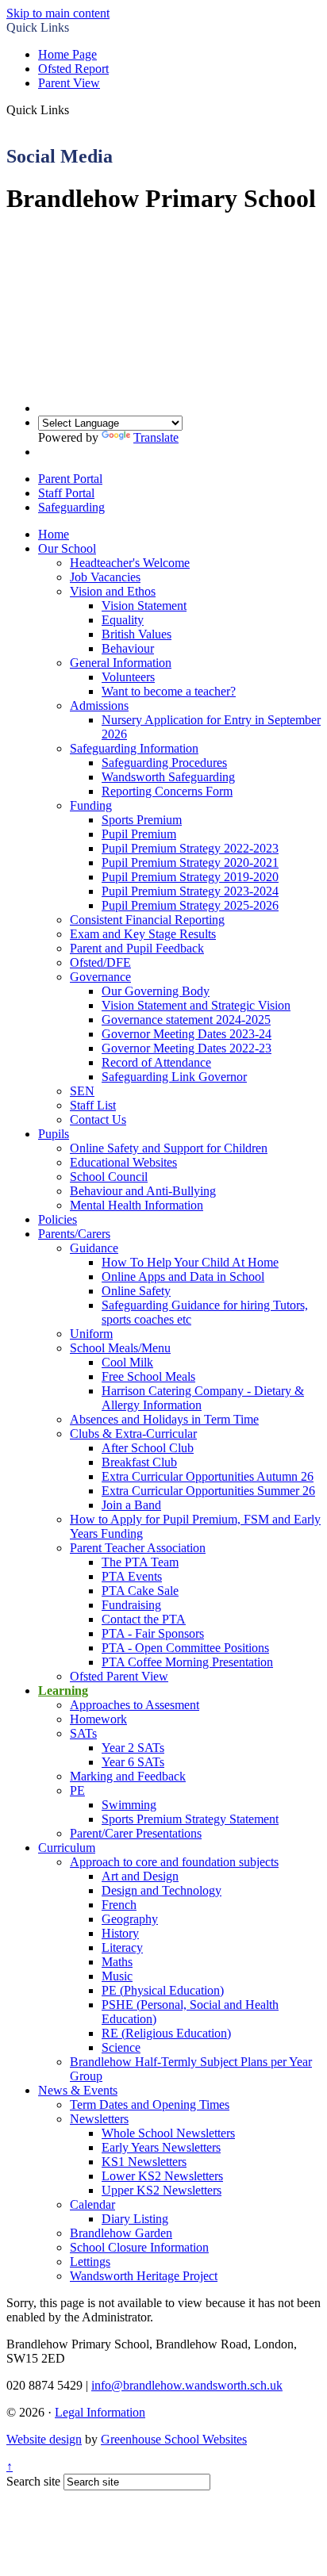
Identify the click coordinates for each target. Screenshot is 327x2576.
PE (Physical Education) (163, 1990)
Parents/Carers (74, 1234)
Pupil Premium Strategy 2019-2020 (190, 877)
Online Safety (136, 1291)
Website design (44, 2439)
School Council (109, 1177)
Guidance (94, 1248)
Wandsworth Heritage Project (144, 2276)
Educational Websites (123, 1162)
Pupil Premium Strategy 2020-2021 (190, 862)
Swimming (129, 1805)
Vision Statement (144, 606)
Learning (63, 1690)
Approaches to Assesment (135, 1705)
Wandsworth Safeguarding (168, 777)
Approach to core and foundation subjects (174, 1862)
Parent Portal (70, 479)
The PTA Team (140, 1562)
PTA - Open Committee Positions (185, 1648)
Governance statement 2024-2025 (186, 1020)
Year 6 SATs (133, 1762)
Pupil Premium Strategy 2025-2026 (190, 905)
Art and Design (140, 1876)
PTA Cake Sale (140, 1591)
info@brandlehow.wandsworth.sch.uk (187, 2385)
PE (77, 1790)
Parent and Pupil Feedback (137, 948)
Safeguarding (71, 507)
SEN (82, 1091)
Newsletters (99, 2119)
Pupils (54, 1134)
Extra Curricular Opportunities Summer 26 (208, 1491)
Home (54, 534)
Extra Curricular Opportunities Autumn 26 (208, 1476)
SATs (83, 1733)
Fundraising (131, 1605)
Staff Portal (66, 493)
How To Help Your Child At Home (190, 1262)
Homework (98, 1719)
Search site (33, 2481)
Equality (123, 620)
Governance (100, 977)
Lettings (90, 2262)
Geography (130, 1919)
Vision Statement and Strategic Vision (196, 1005)
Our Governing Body (156, 991)
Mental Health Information (137, 1205)
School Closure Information (139, 2247)
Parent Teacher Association (138, 1548)
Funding (91, 805)
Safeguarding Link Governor (174, 1077)
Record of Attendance (156, 1062)
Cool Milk (127, 1362)
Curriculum (67, 1848)
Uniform (91, 1334)
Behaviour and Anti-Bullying (143, 1191)
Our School (67, 548)
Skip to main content (58, 13)
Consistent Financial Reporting (147, 920)
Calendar (92, 2204)
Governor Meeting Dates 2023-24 (187, 1034)
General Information (121, 663)
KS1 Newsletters (144, 2162)
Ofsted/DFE (100, 962)
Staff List (93, 1105)
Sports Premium (142, 820)
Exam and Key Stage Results (143, 934)
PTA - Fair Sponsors (153, 1633)
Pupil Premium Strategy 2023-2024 (190, 891)
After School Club (148, 1448)
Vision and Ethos (113, 591)
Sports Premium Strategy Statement (190, 1819)
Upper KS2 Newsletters (162, 2190)
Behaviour (128, 648)
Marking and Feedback (128, 1776)
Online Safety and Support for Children (169, 1148)
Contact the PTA (144, 1619)
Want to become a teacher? (169, 691)
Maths (117, 1962)
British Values (137, 634)
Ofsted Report (73, 69)
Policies (58, 1219)
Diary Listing (135, 2219)
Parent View (69, 83)
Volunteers (128, 677)
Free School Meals (148, 1376)
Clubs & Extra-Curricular (133, 1434)
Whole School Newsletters (168, 2133)
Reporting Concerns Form (167, 791)
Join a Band (131, 1505)
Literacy (122, 1947)
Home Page (67, 54)
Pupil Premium (139, 834)
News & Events (78, 2090)
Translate (156, 437)
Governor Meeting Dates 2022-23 (187, 1048)
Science (121, 2047)
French (119, 1905)
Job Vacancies (105, 577)
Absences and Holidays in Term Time (164, 1419)
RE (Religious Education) (166, 2033)
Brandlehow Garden (121, 2233)
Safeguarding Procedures (164, 763)
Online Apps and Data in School (183, 1276)
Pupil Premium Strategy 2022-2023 (190, 848)
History (120, 1933)
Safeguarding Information (134, 748)
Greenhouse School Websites (174, 2439)
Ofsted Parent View (119, 1676)
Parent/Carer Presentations (136, 1833)
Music (117, 1976)
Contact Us (98, 1119)
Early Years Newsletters (161, 2147)
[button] (75, 109)
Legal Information (100, 2412)
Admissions (99, 705)
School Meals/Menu (120, 1348)
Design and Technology (162, 1890)
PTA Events (132, 1576)
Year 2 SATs (133, 1748)
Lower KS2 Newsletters (162, 2176)
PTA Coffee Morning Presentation (187, 1662)
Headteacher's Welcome (130, 563)
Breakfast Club (139, 1462)
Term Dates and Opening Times (150, 2104)
